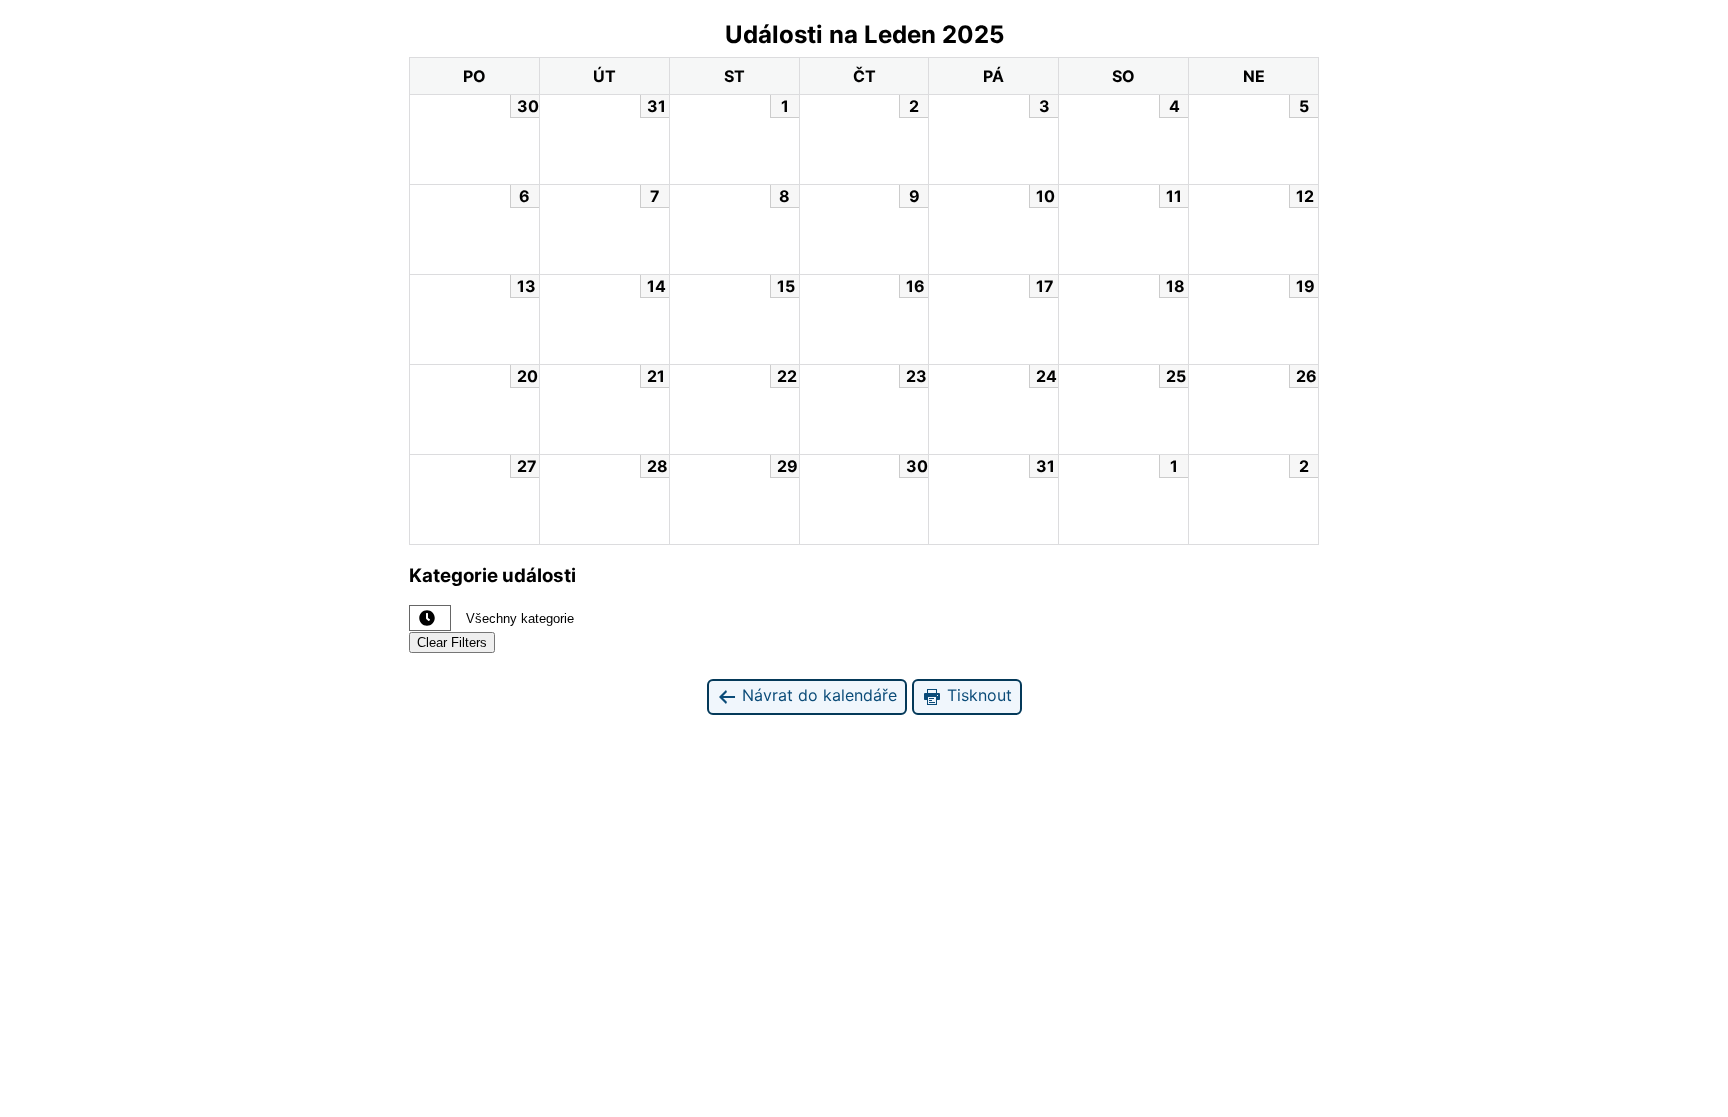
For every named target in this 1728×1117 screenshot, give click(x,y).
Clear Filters (452, 642)
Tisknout (977, 695)
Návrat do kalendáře (817, 695)
